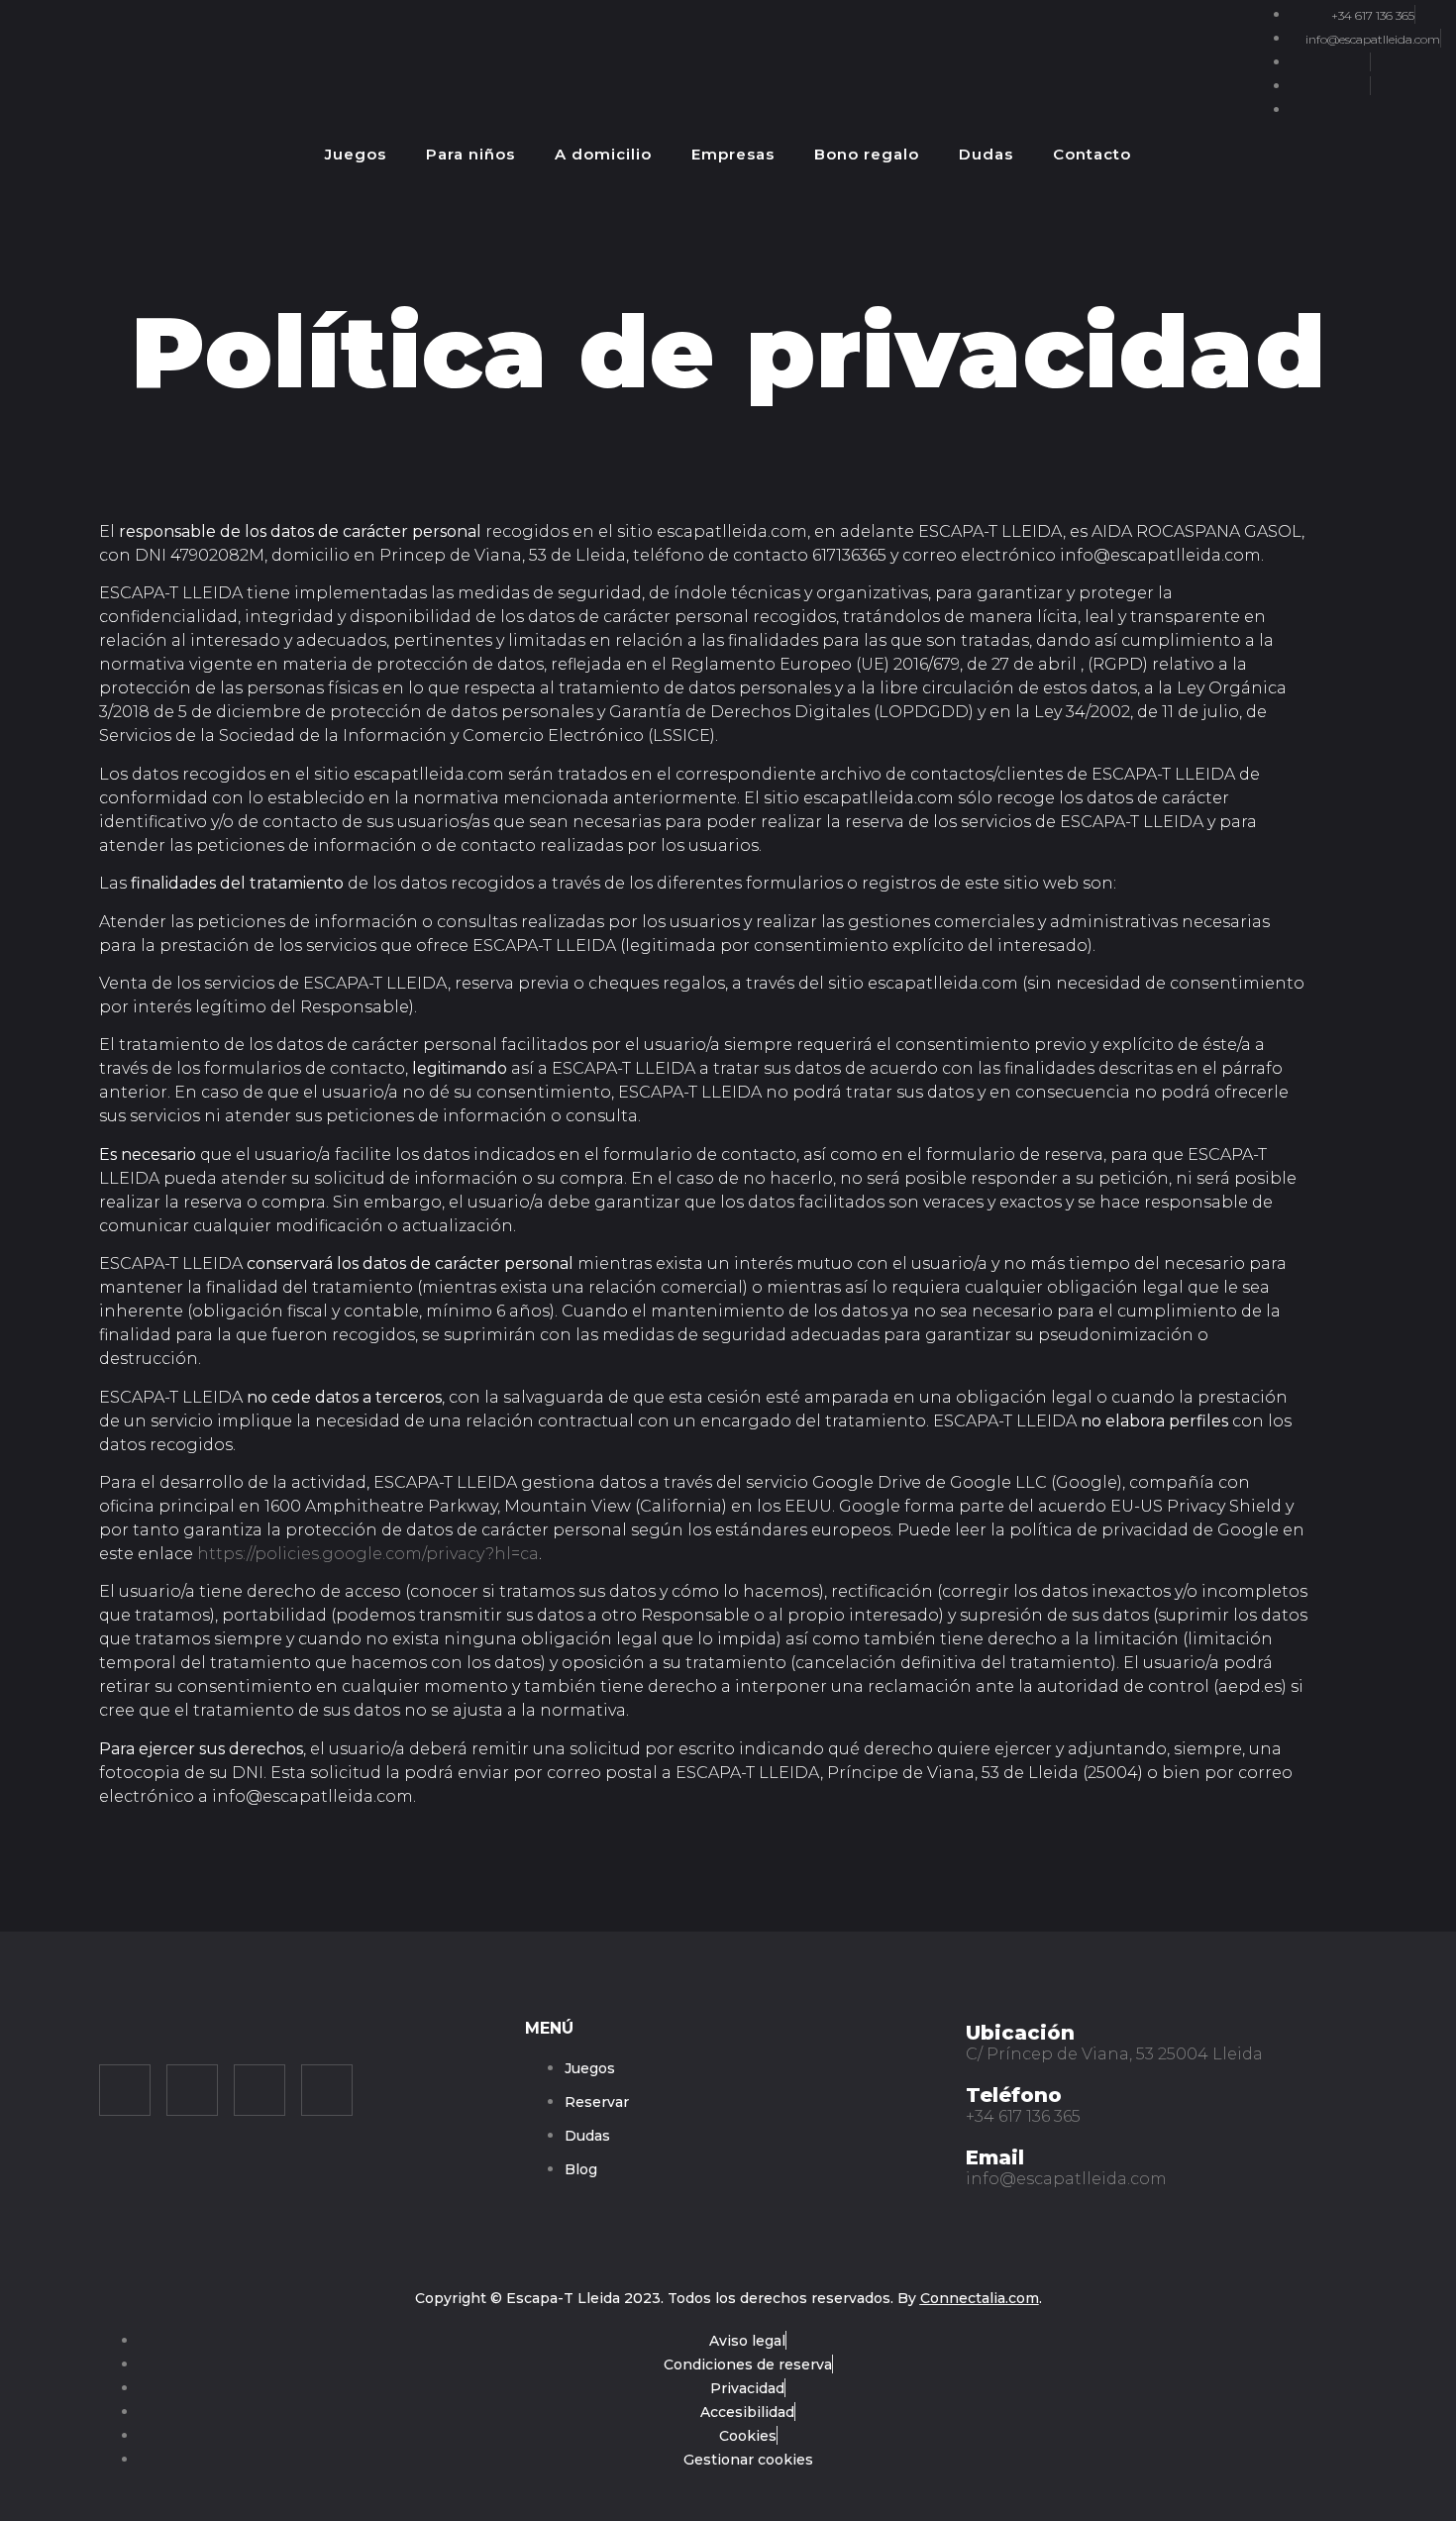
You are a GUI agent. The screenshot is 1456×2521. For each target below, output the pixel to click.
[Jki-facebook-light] (192, 2090)
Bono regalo (867, 154)
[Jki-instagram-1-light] (125, 2090)
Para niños (470, 154)
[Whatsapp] (327, 2090)
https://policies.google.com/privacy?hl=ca (368, 1554)
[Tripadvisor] (260, 2090)
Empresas (733, 154)
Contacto (1092, 154)
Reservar (1330, 155)
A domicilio (603, 154)
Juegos (356, 154)
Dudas (986, 154)
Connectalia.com (980, 2298)
